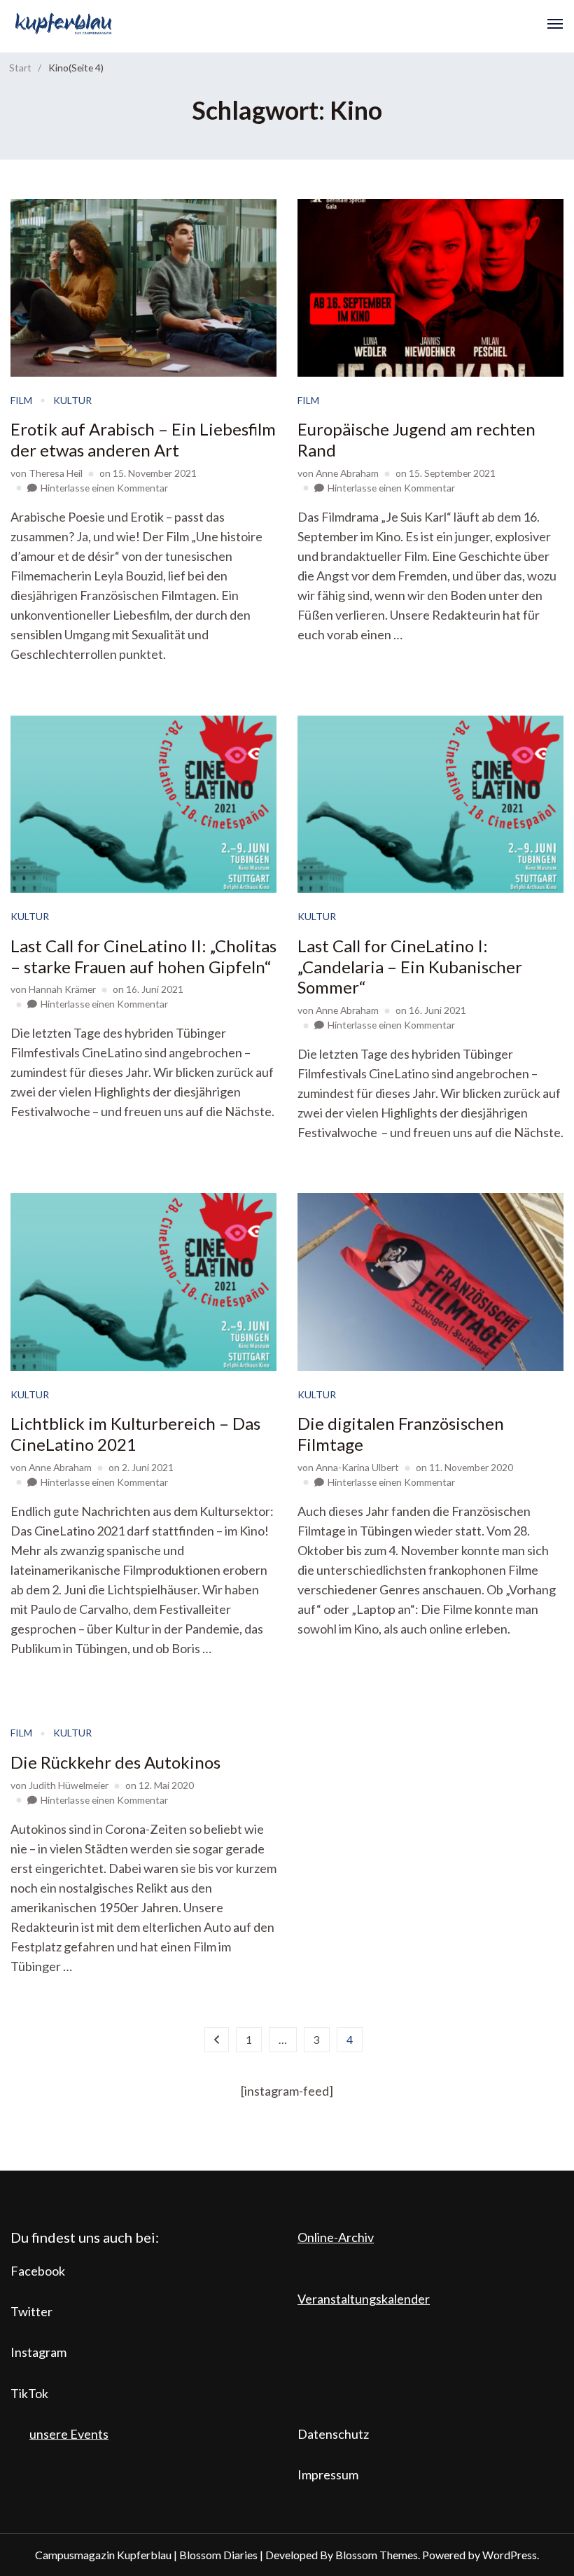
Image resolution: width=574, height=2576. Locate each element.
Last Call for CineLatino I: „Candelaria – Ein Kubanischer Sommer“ (410, 967)
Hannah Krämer (62, 989)
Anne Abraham (347, 473)
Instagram (38, 2352)
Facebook (38, 2271)
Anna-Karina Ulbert (357, 1467)
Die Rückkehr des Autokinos (115, 1762)
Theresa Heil (56, 473)
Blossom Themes (377, 2555)
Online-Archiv (336, 2237)
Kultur (72, 400)
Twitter (31, 2311)
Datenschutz (333, 2434)
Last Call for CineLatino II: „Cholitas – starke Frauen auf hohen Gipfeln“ (143, 956)
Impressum (328, 2474)
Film (21, 400)
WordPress (510, 2555)
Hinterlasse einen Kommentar (104, 488)
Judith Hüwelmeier (69, 1785)
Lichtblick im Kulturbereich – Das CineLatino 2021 (135, 1434)
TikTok (29, 2393)
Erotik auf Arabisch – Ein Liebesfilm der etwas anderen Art (143, 439)
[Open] (555, 24)
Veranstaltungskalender (364, 2299)
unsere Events (69, 2434)
